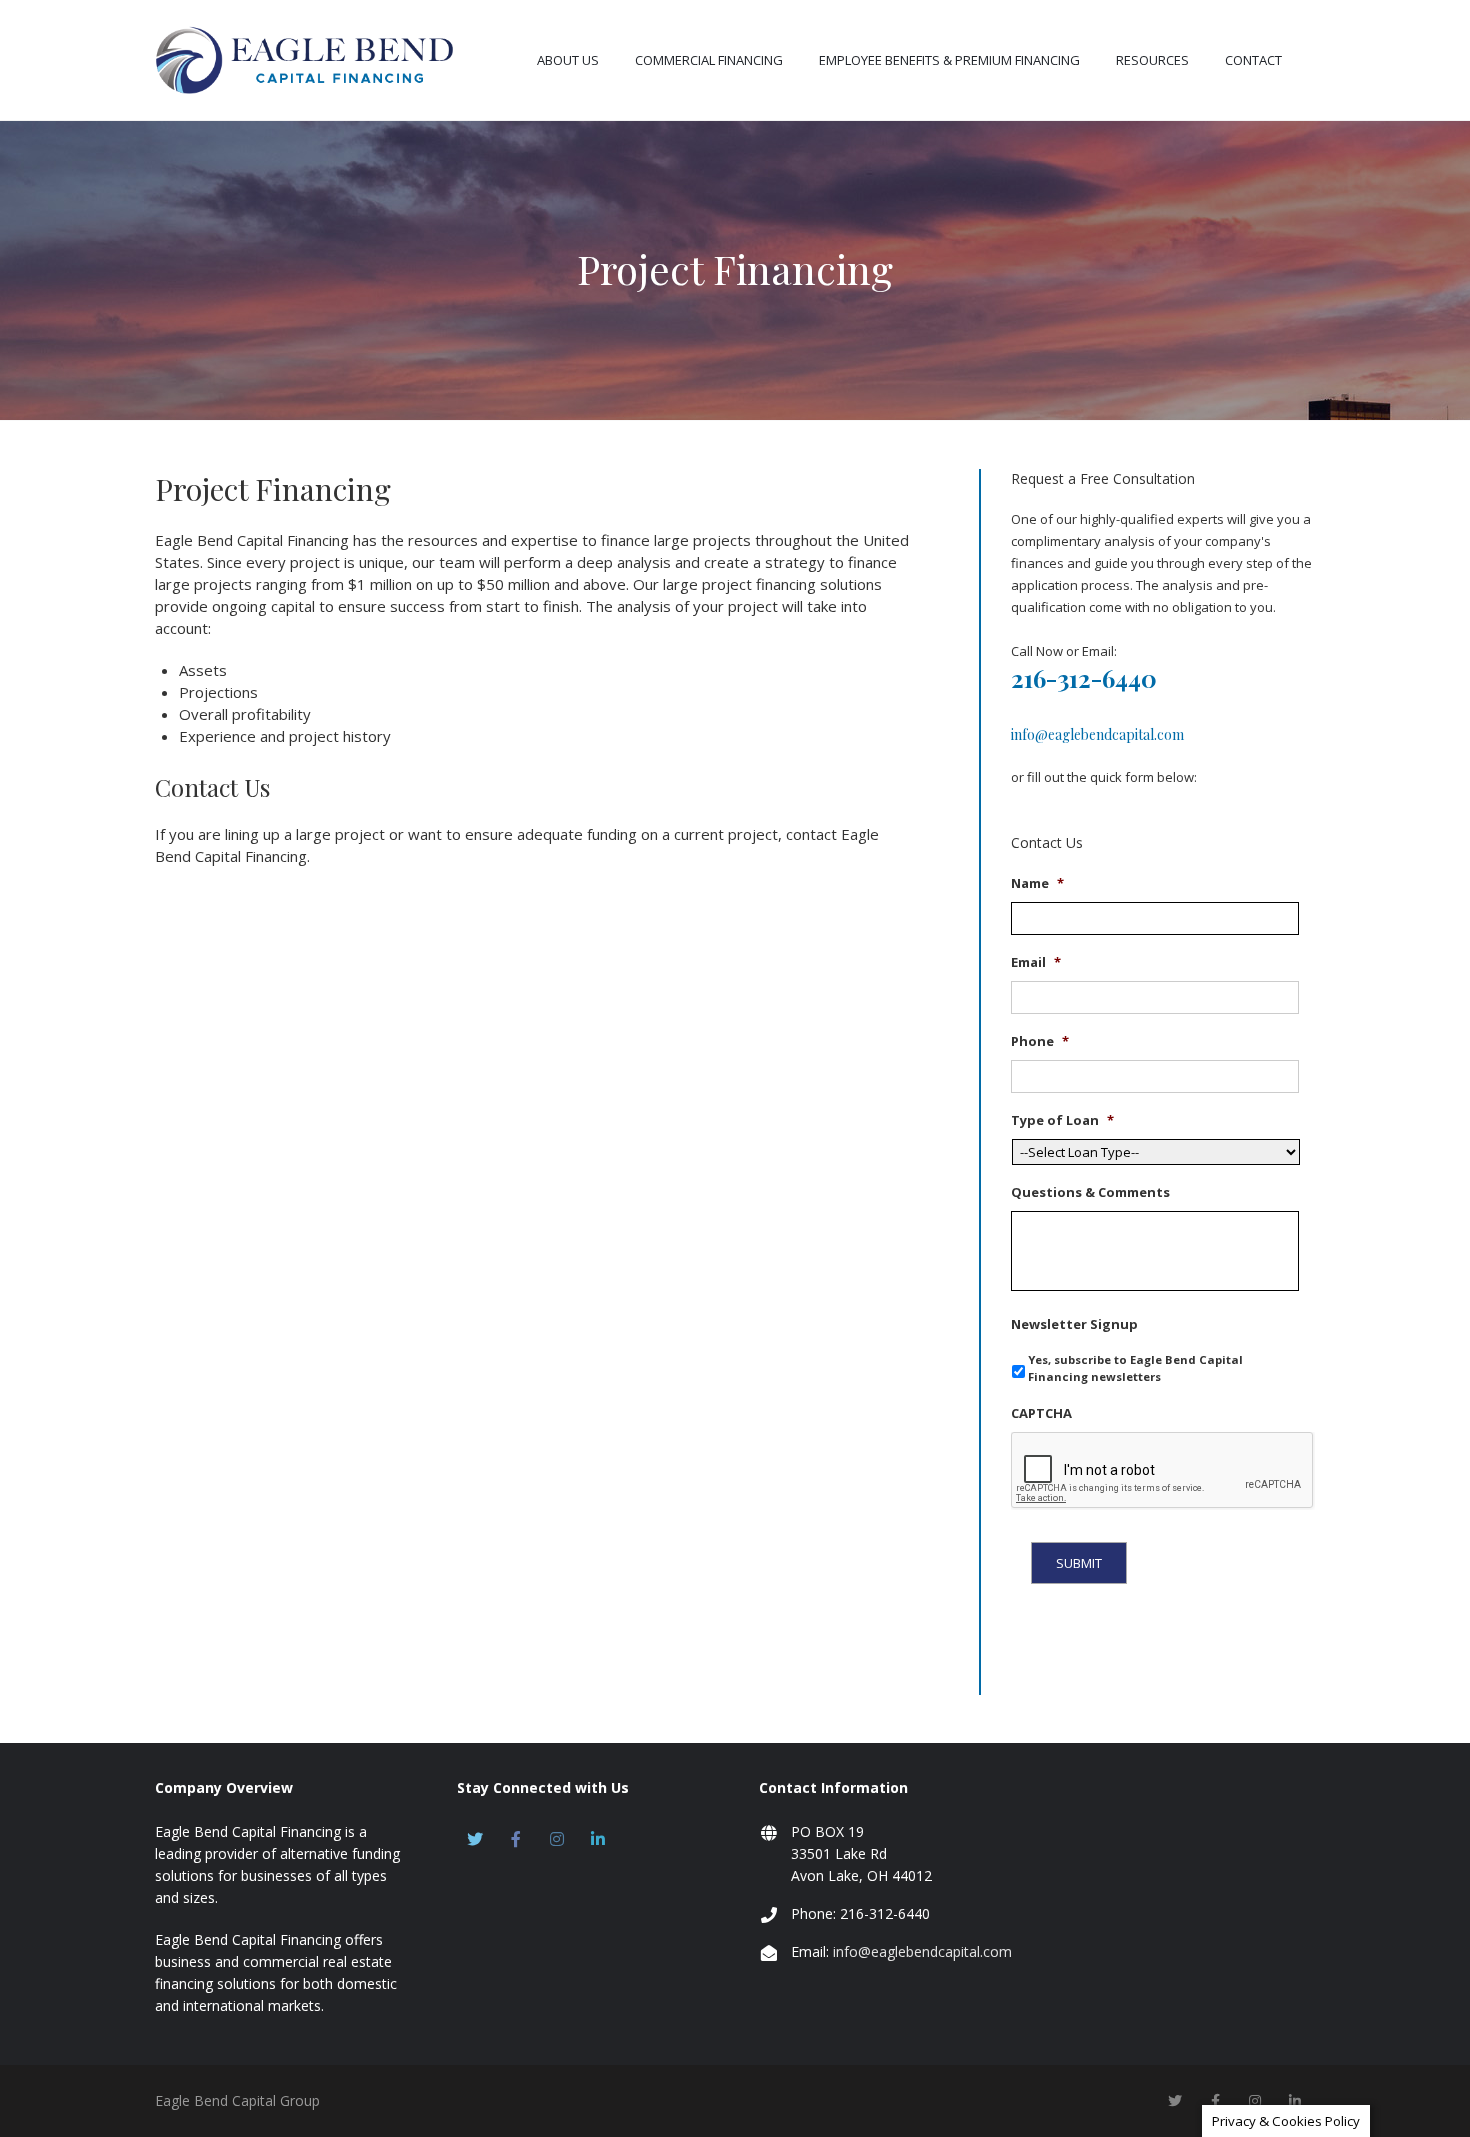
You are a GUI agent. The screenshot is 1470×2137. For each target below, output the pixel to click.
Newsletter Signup (1074, 1324)
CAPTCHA (1041, 1413)
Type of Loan (1062, 1120)
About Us (568, 60)
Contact (1253, 60)
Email (1036, 962)
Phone (1040, 1041)
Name (1037, 883)
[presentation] (1163, 1471)
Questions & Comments (1090, 1192)
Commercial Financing (709, 60)
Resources (1152, 60)
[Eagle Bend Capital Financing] (305, 59)
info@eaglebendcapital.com (1097, 734)
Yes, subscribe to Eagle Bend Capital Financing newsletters (1135, 1368)
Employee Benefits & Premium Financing (949, 60)
